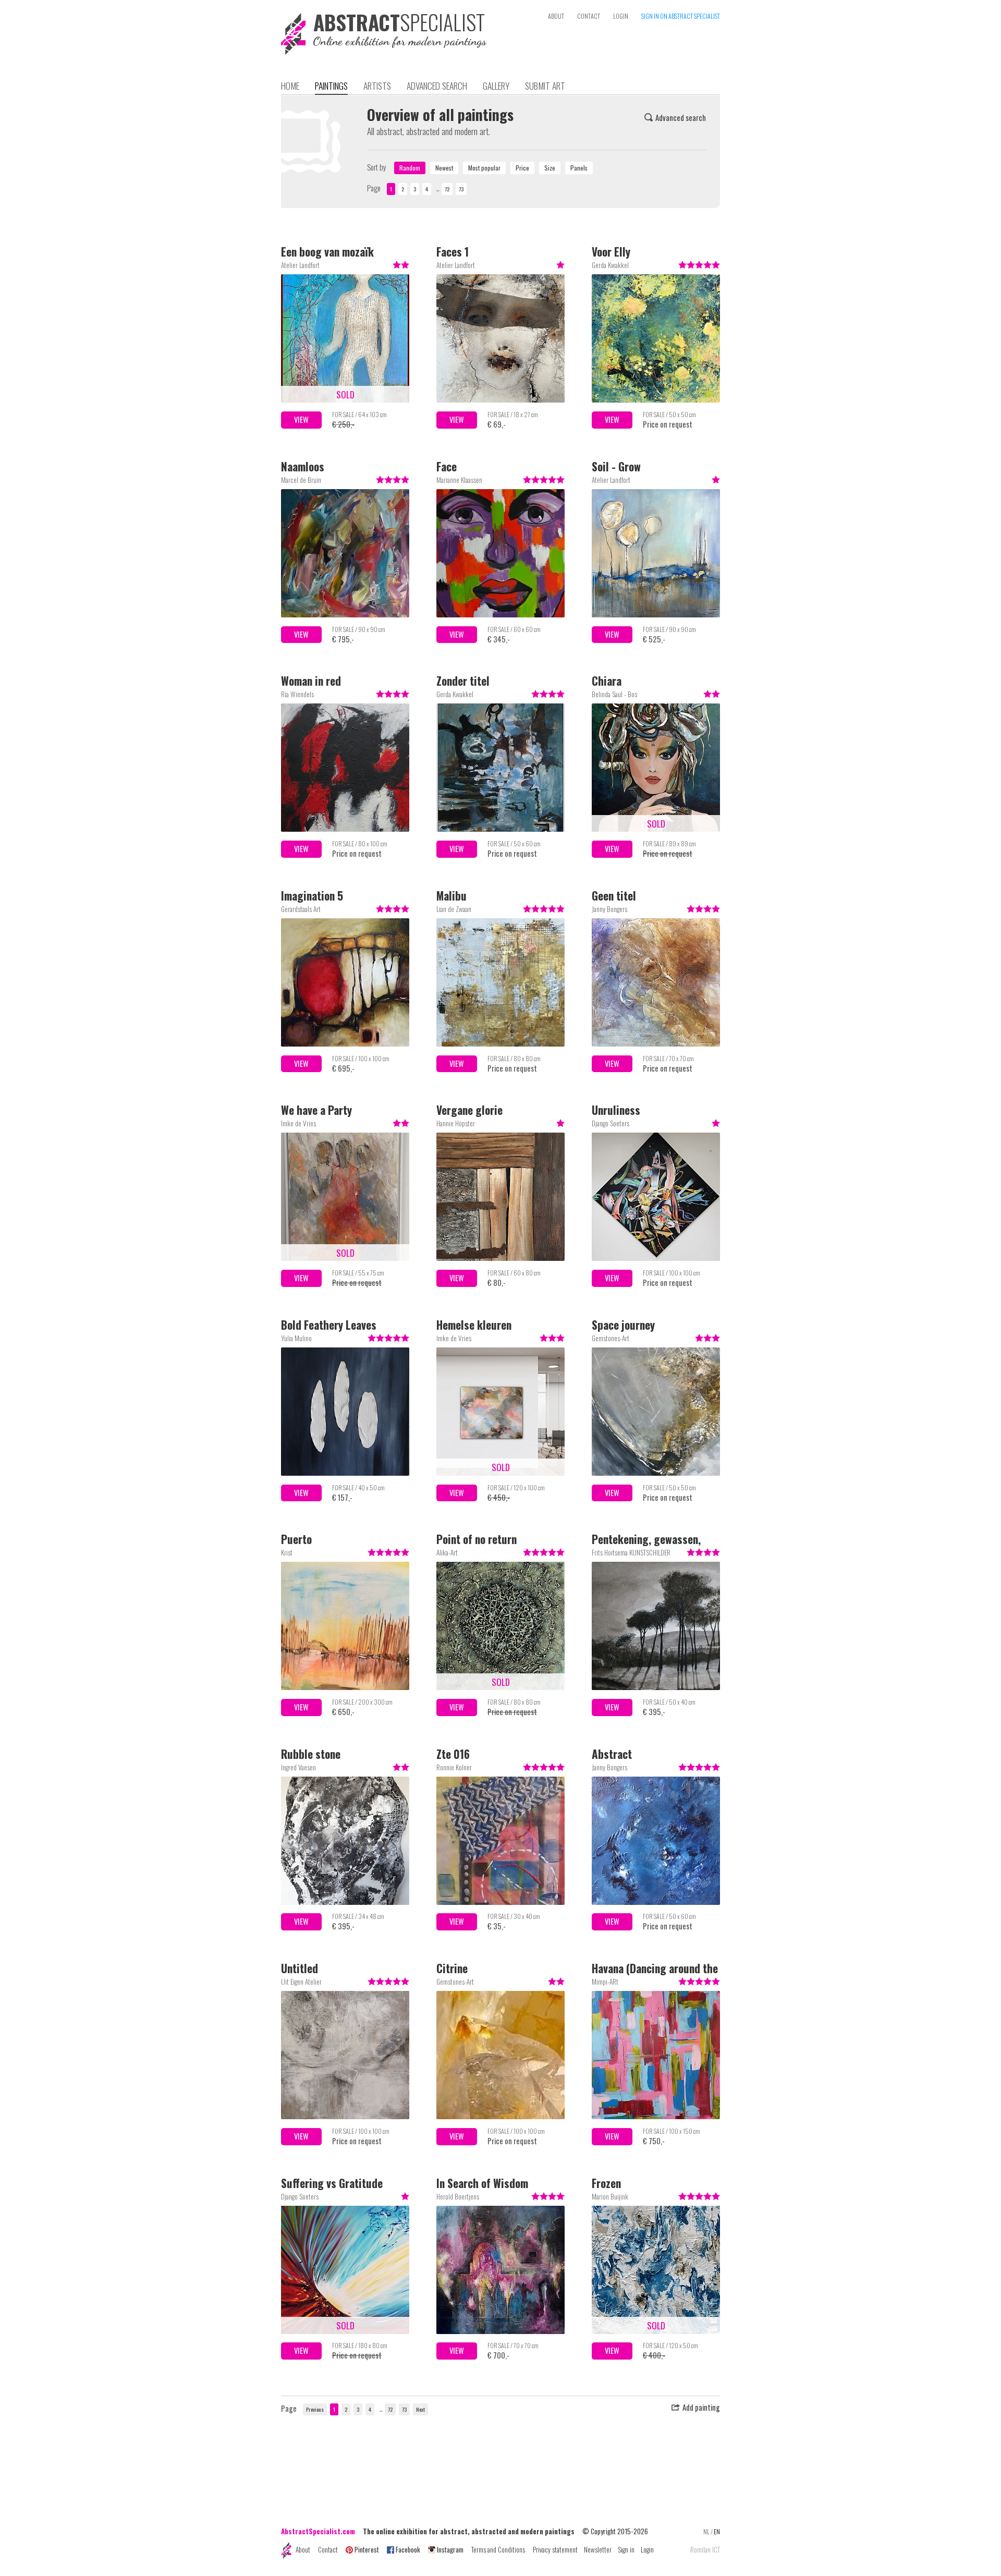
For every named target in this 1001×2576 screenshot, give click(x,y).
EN (717, 2531)
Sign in (626, 2549)
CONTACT (589, 16)
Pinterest (367, 2549)
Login (647, 2549)
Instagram (450, 2549)
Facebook (408, 2549)
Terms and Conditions (498, 2549)
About (303, 2549)
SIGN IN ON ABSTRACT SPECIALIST (681, 16)
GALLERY (496, 86)
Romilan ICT (705, 2550)
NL (706, 2531)
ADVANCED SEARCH (437, 86)
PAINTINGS (331, 86)
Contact (328, 2549)
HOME (290, 86)
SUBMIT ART (545, 86)
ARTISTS (377, 86)
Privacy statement (555, 2549)
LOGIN (621, 16)
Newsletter (598, 2549)
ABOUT (556, 16)
